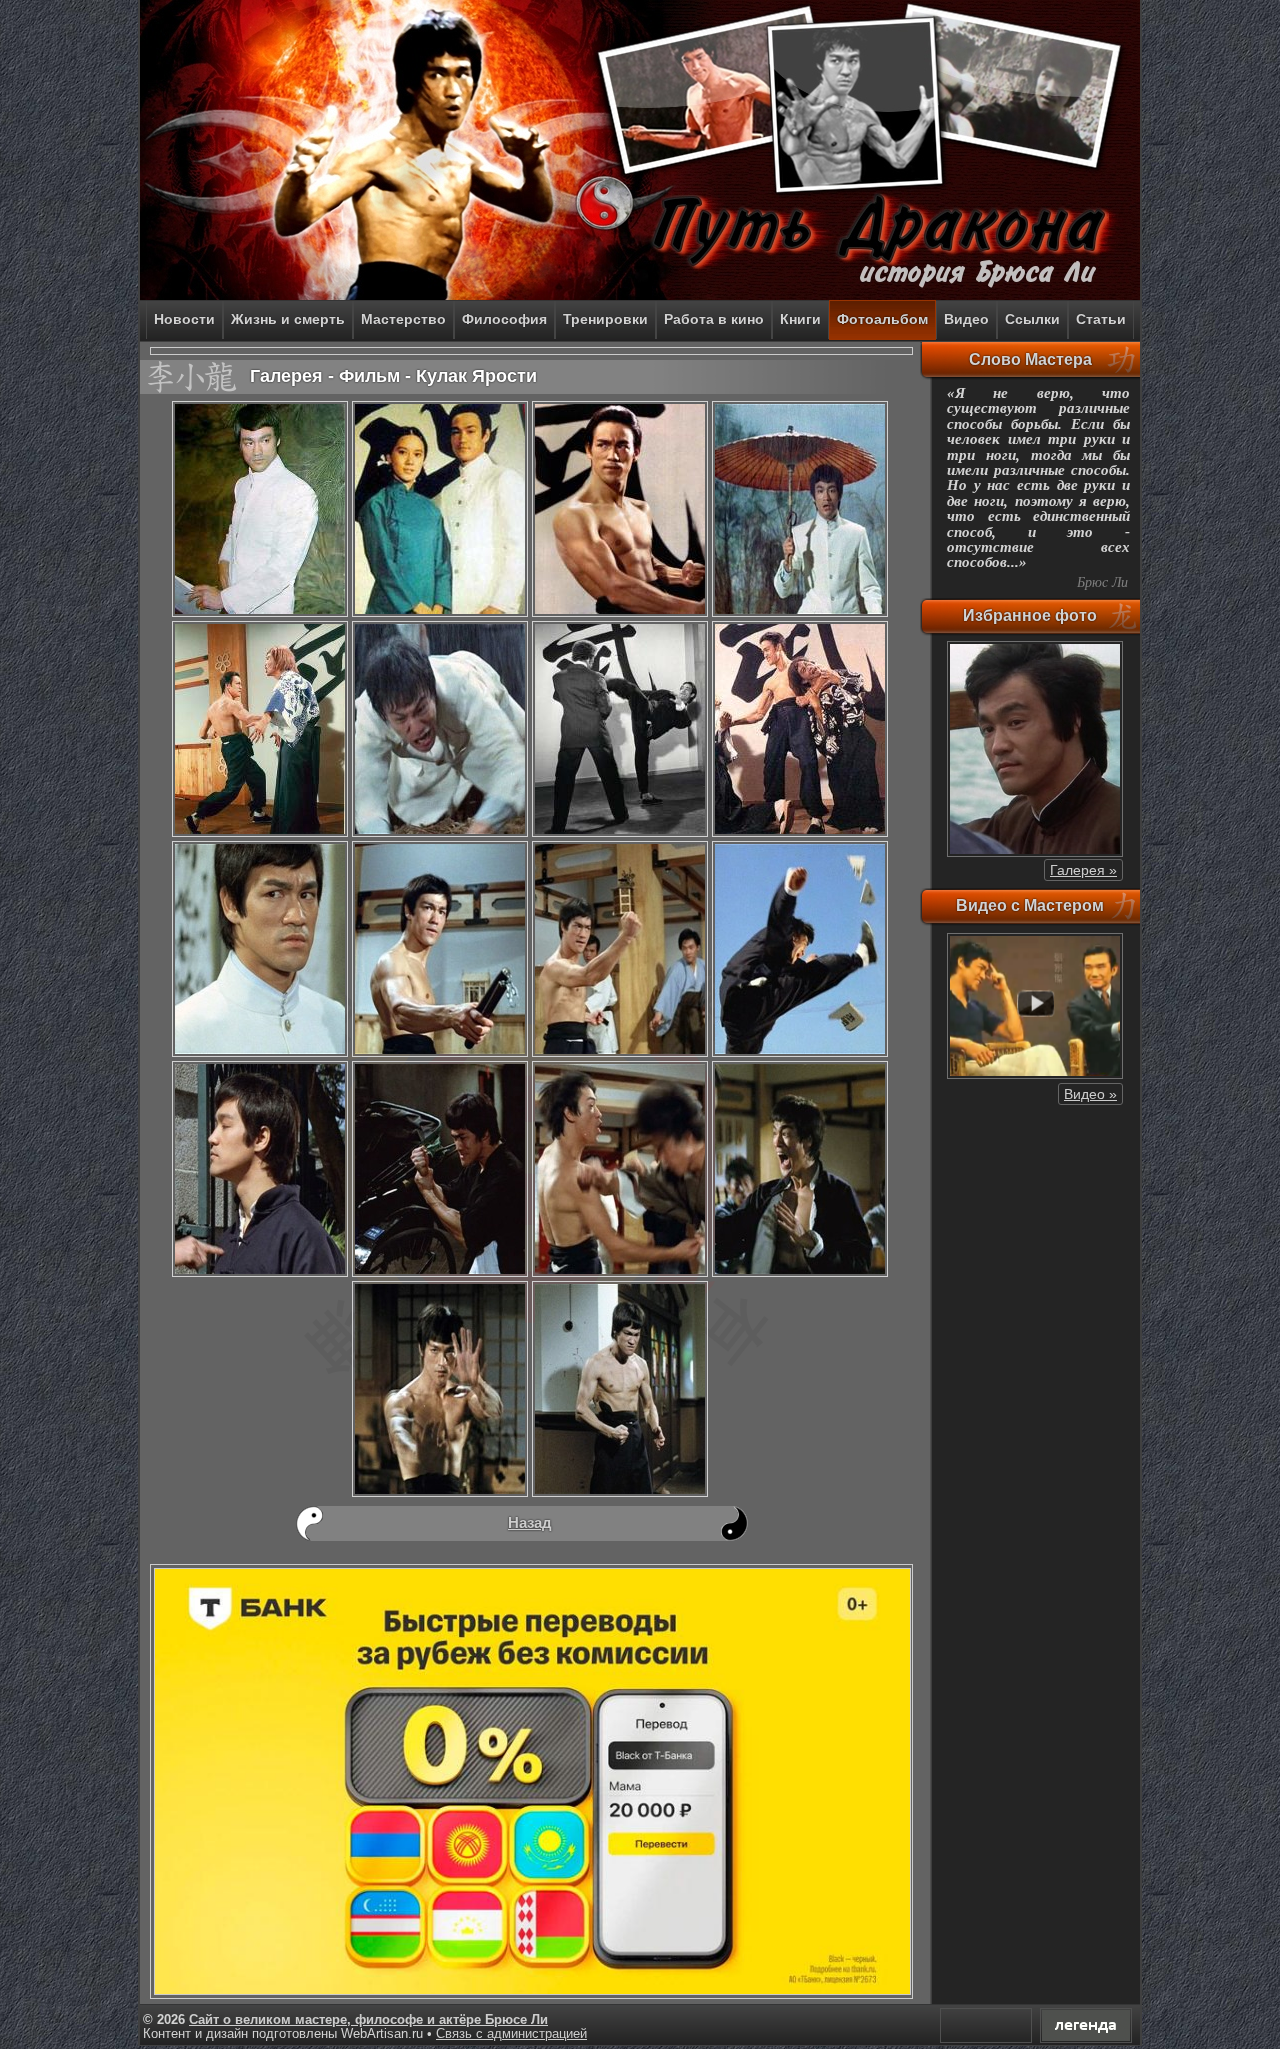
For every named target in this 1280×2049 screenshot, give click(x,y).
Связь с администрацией (511, 2034)
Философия (504, 319)
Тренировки (605, 319)
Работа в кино (714, 319)
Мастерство (403, 319)
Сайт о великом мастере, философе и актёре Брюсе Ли (368, 2020)
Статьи (1101, 319)
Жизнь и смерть (288, 319)
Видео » (1090, 1094)
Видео (966, 319)
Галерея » (1083, 870)
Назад (530, 1522)
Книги (800, 319)
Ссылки (1032, 319)
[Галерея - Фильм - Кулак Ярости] (260, 614)
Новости (184, 319)
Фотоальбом (882, 319)
